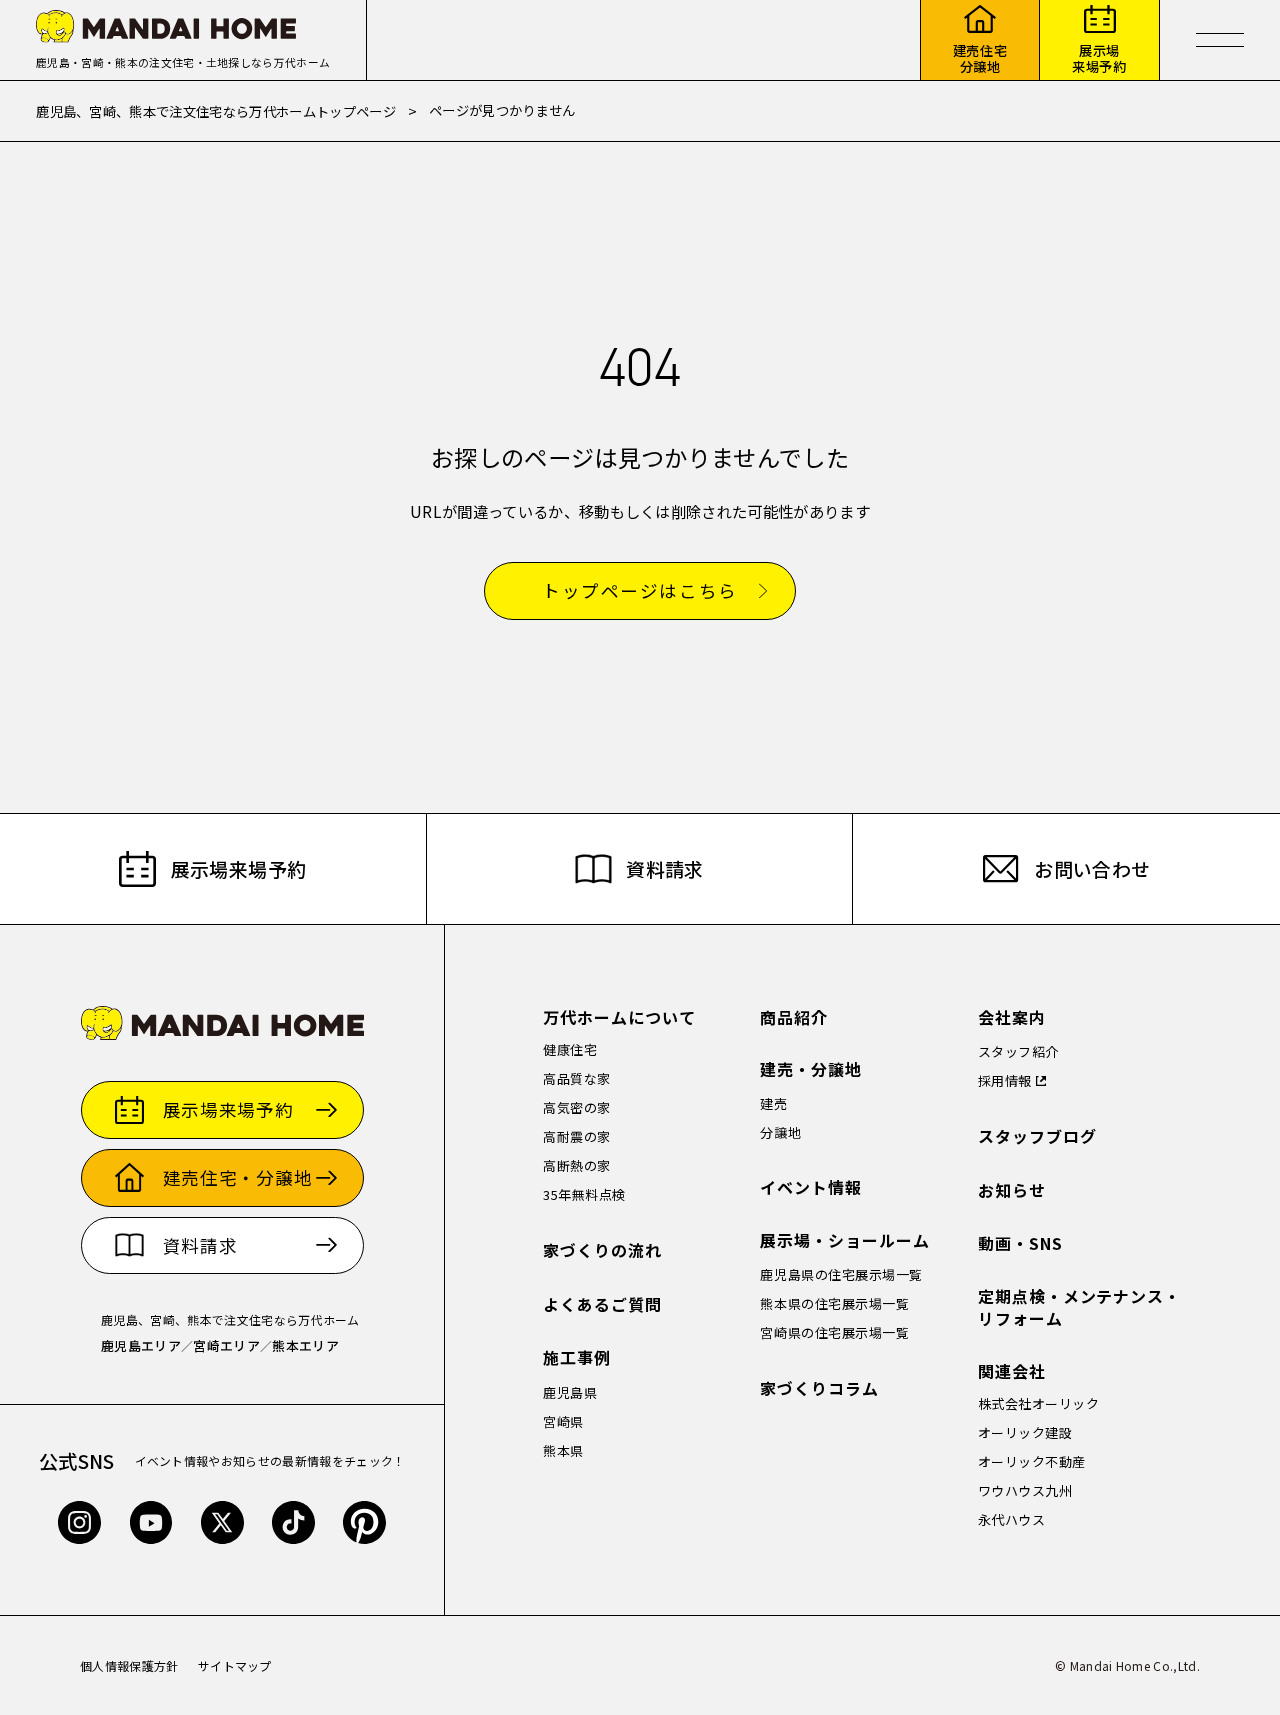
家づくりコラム (819, 1388)
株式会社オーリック (1039, 1403)
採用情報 (1005, 1080)
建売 (773, 1103)
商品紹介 (794, 1017)
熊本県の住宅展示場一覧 (834, 1303)
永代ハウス (1012, 1519)
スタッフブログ (1037, 1136)
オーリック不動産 (1032, 1461)
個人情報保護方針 (129, 1665)
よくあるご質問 (602, 1304)
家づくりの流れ (602, 1250)
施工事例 (577, 1357)
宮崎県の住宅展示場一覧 (834, 1332)
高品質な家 (577, 1078)
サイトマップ (235, 1665)
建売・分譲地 (811, 1069)
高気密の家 (577, 1107)
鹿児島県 (570, 1392)
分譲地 (780, 1132)
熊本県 (563, 1450)
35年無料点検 (584, 1194)
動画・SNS (1020, 1243)
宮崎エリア (226, 1345)
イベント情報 (811, 1187)
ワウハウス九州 (1025, 1490)
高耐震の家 (577, 1136)
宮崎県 (563, 1421)
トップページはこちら (639, 591)
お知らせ (1012, 1190)
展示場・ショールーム (845, 1240)
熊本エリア (305, 1345)
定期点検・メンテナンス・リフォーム (1080, 1307)
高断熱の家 (577, 1165)
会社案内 (1012, 1017)
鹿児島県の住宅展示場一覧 (841, 1274)
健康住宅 (570, 1049)
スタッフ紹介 (1018, 1051)
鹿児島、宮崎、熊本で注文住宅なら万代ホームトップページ (216, 111)
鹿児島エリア (141, 1345)
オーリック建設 (1025, 1432)
